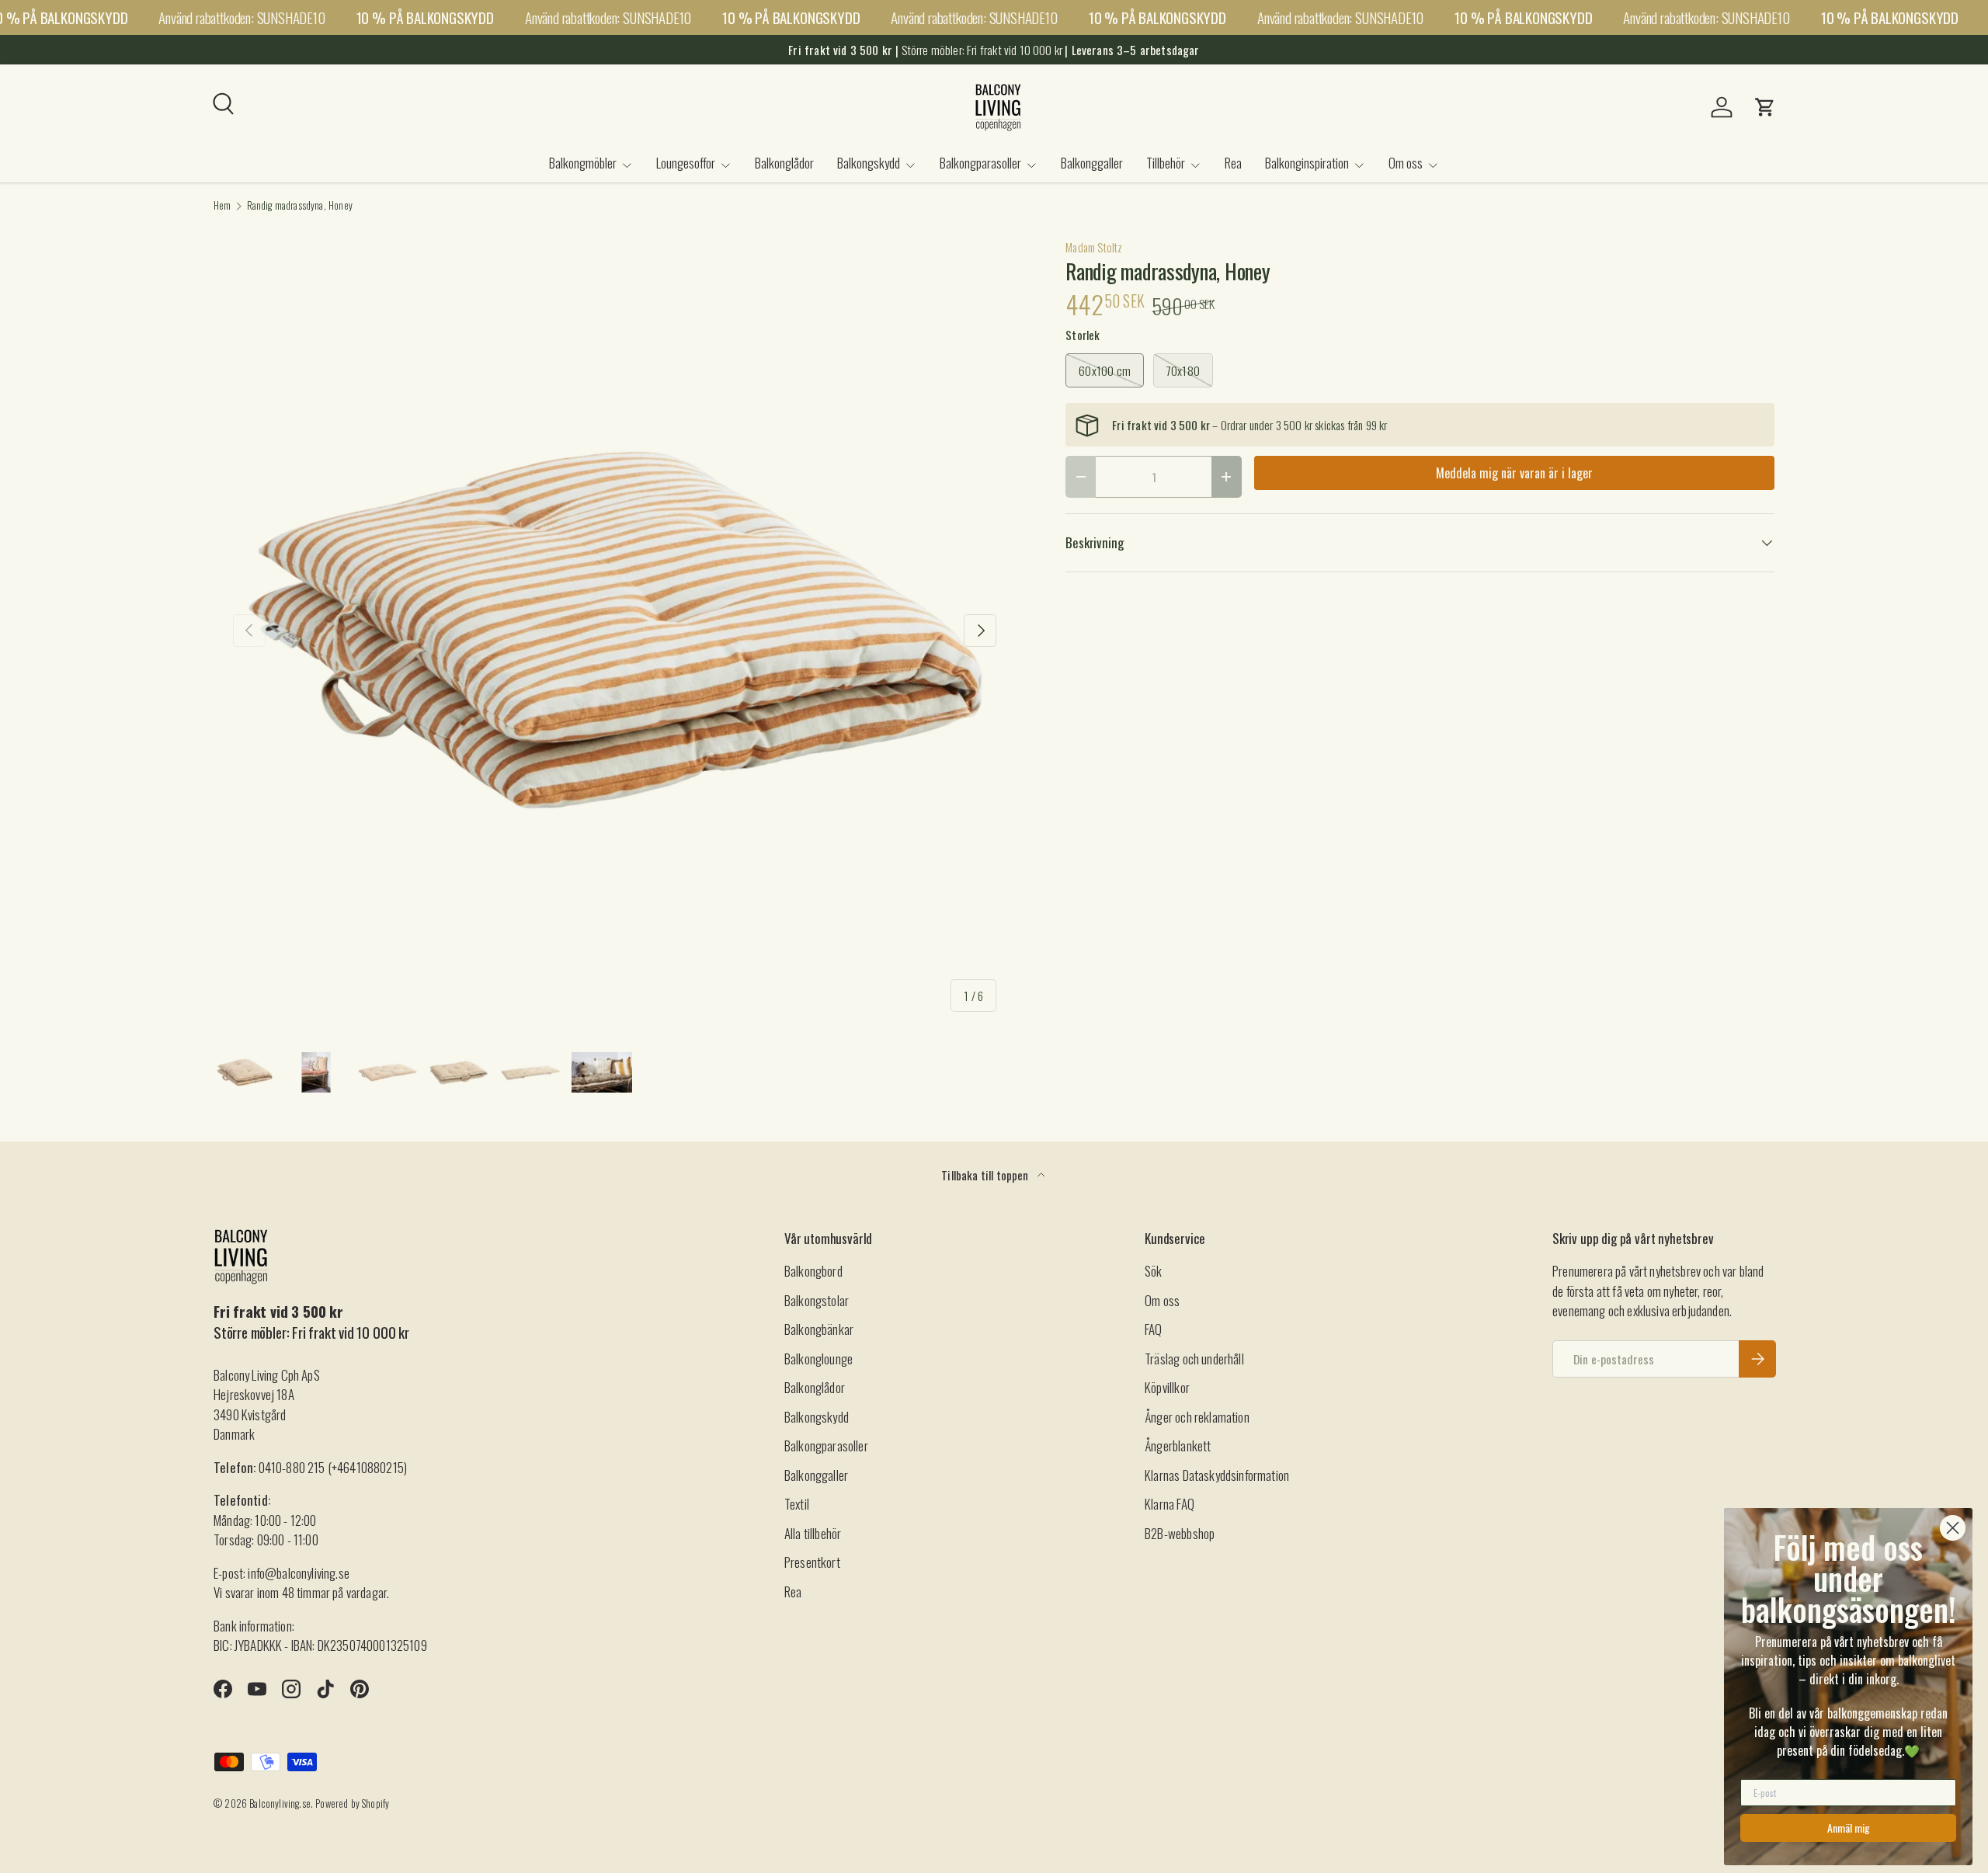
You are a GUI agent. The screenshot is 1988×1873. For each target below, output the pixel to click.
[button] (1765, 107)
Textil (797, 1504)
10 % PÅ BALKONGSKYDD (425, 17)
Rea (1233, 163)
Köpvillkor (1167, 1387)
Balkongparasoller (980, 163)
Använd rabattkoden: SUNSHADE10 (242, 17)
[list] (615, 630)
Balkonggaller (1092, 163)
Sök (1154, 1271)
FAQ (1154, 1329)
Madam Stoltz (1094, 247)
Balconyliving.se (280, 1804)
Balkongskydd (869, 163)
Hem (222, 206)
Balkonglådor (784, 163)
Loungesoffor (686, 163)
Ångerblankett (1178, 1446)
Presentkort (812, 1562)
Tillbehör (1166, 163)
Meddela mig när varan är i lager (1514, 473)
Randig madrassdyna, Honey (300, 206)
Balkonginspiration (1307, 163)
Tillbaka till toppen (986, 1175)
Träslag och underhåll (1194, 1359)
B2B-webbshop (1180, 1533)
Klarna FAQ (1170, 1504)
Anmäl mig (1849, 1828)
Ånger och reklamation (1197, 1417)
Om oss (1406, 163)
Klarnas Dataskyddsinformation (1217, 1475)
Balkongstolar (817, 1300)
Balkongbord (813, 1271)
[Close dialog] (1953, 1528)
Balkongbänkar (819, 1329)
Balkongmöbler (583, 163)
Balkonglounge (818, 1359)
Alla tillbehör (813, 1533)
